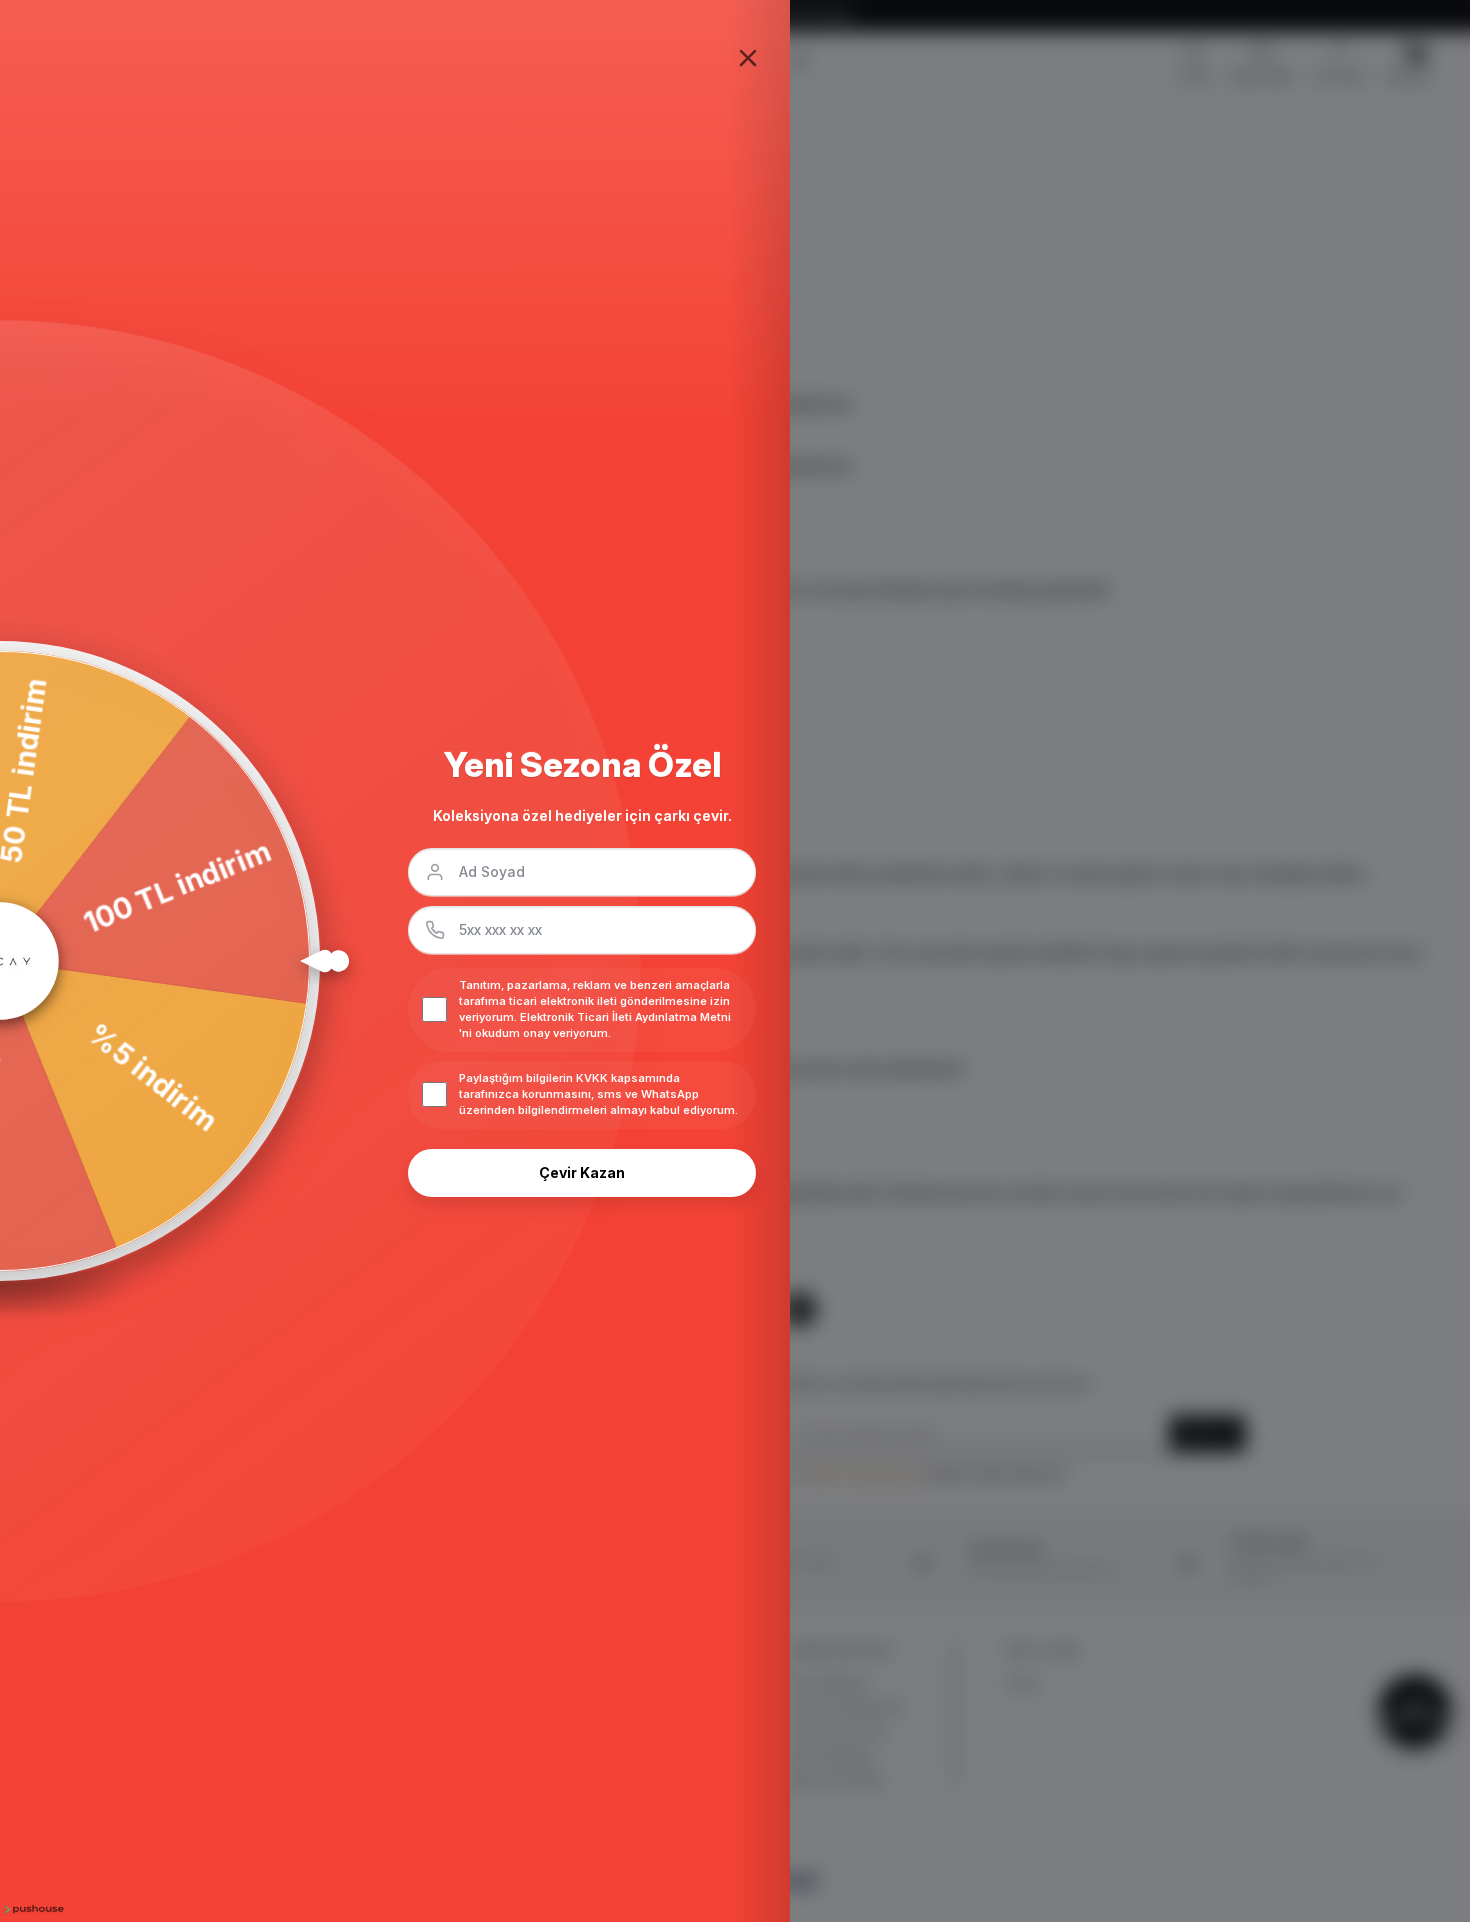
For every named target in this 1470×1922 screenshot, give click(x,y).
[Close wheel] (748, 58)
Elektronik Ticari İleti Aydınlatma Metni (625, 1017)
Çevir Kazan (582, 1172)
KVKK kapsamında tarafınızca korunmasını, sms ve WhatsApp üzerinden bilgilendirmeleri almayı (579, 1094)
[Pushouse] (32, 1909)
